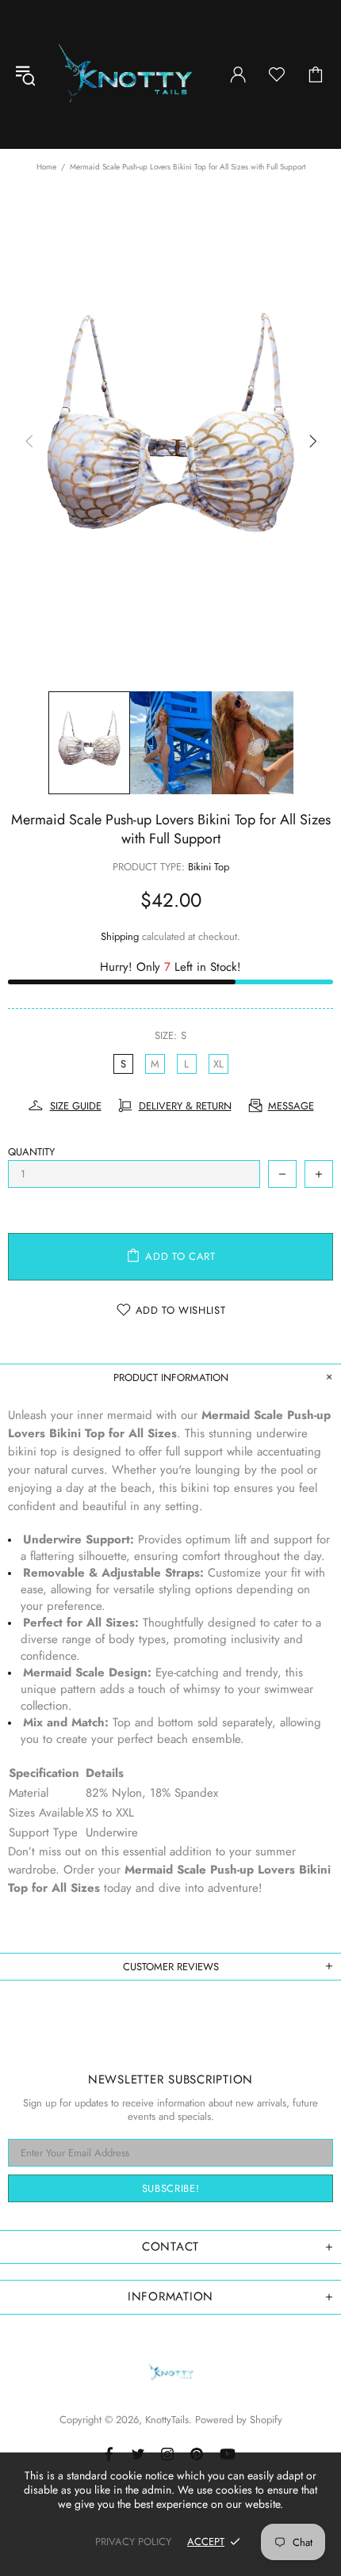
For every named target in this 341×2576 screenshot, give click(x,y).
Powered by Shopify (239, 2420)
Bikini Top (209, 867)
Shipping (120, 936)
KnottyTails (125, 74)
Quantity (31, 1152)
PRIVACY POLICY (133, 2542)
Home (46, 167)
